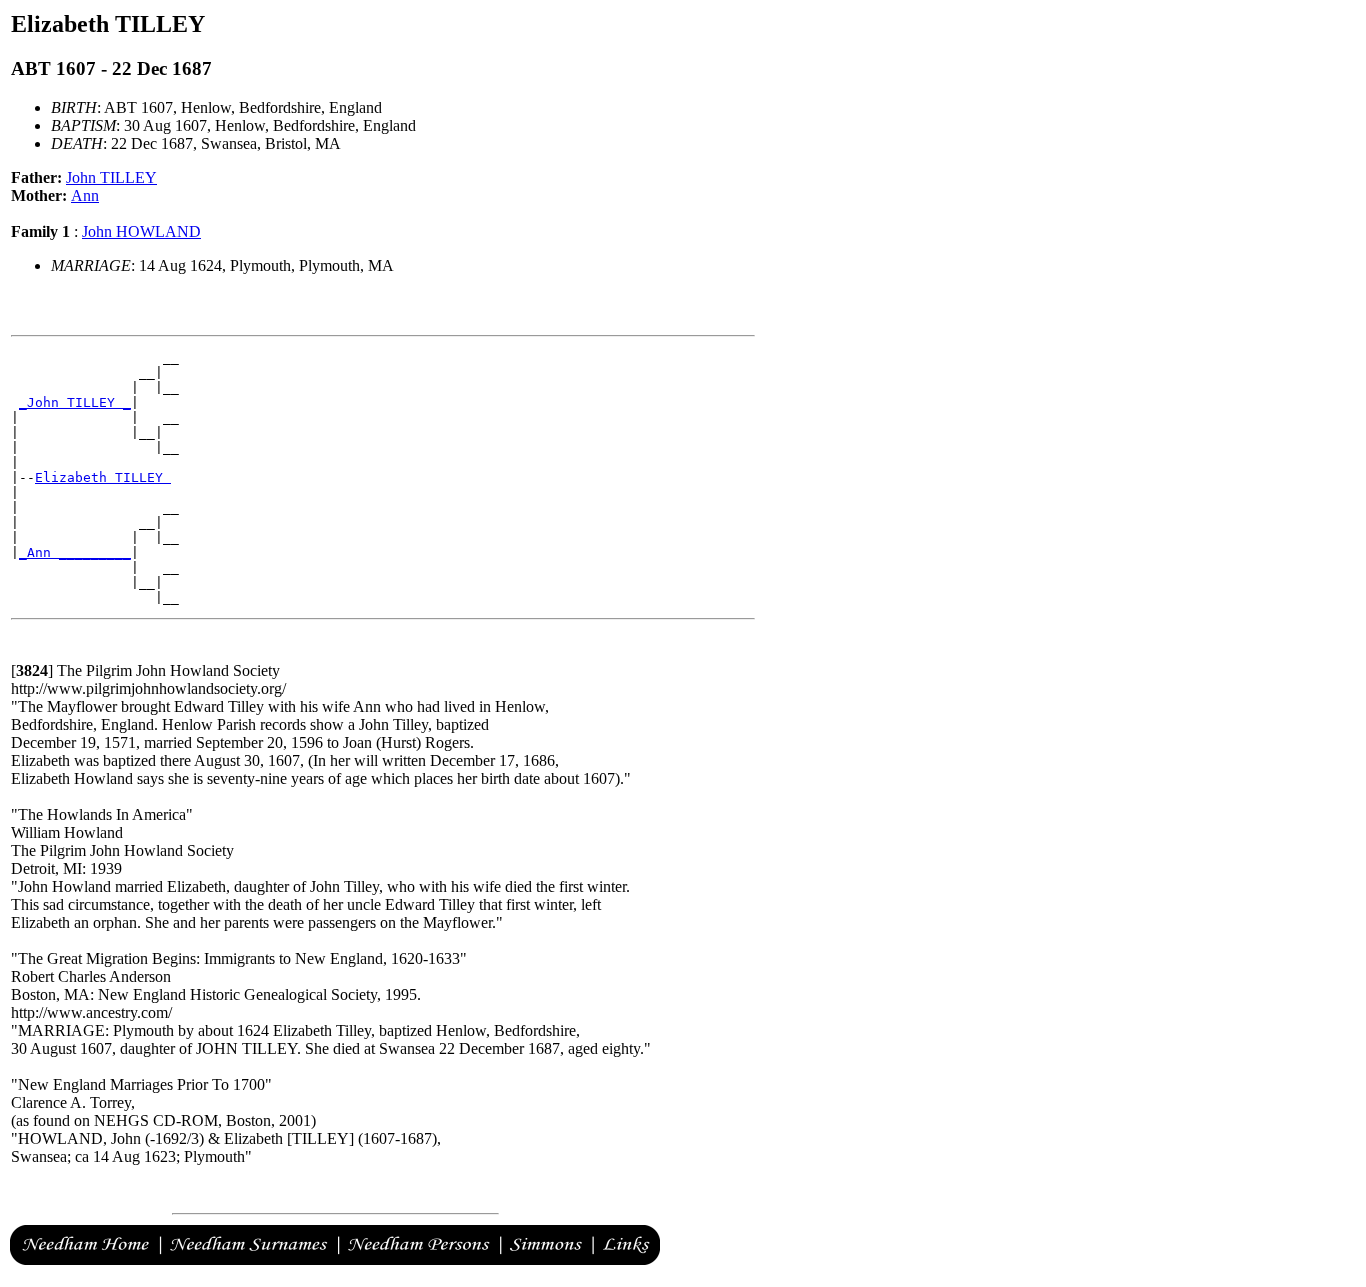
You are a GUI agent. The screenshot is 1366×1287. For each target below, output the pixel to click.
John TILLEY (111, 177)
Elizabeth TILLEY (103, 477)
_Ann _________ (75, 552)
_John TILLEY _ (75, 402)
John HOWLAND (141, 231)
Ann (85, 195)
